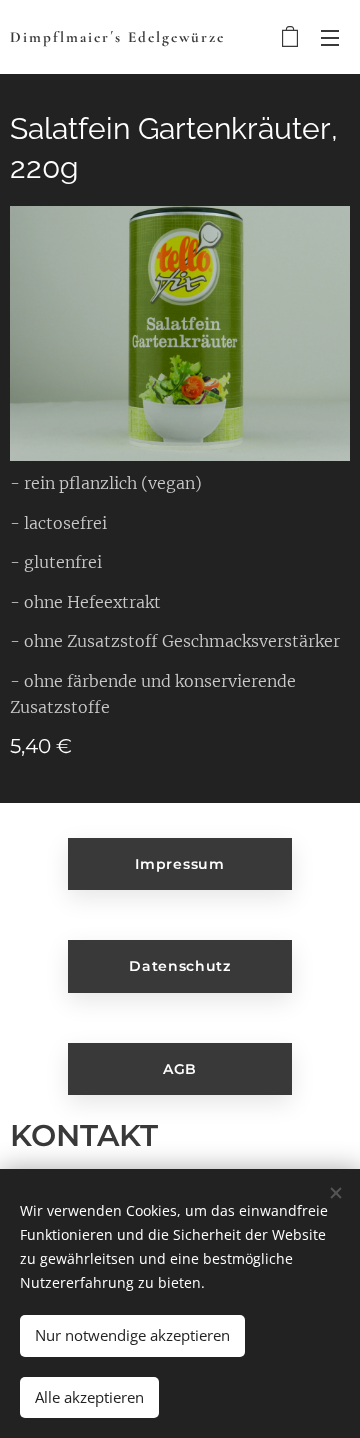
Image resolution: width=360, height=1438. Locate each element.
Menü (330, 37)
